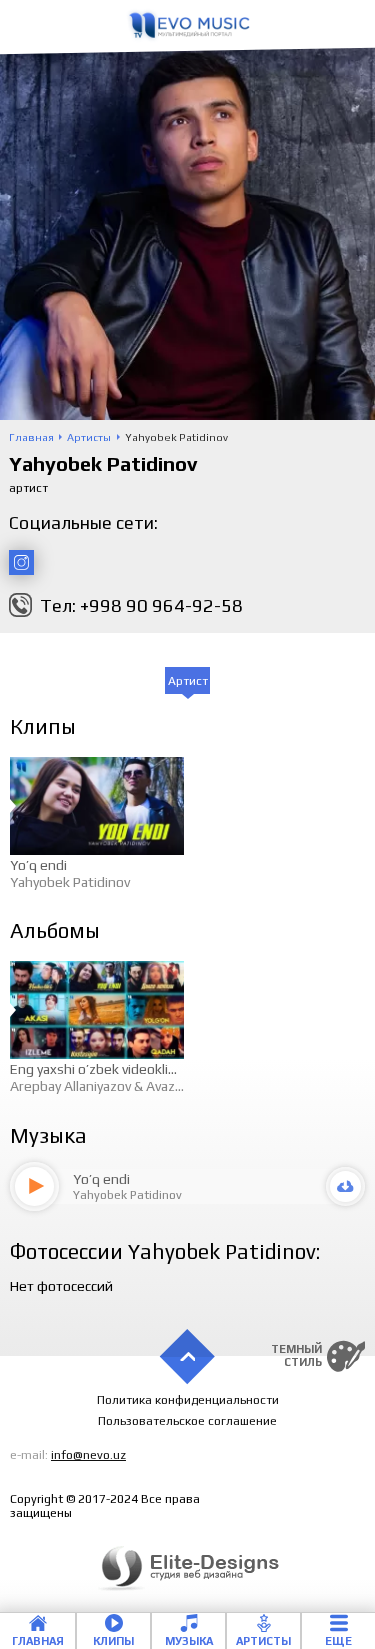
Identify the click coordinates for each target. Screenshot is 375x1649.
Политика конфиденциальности (188, 1400)
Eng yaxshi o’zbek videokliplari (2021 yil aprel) (148, 1069)
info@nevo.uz (88, 1455)
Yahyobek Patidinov (70, 882)
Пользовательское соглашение (187, 1421)
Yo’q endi (38, 865)
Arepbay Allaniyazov (70, 1086)
